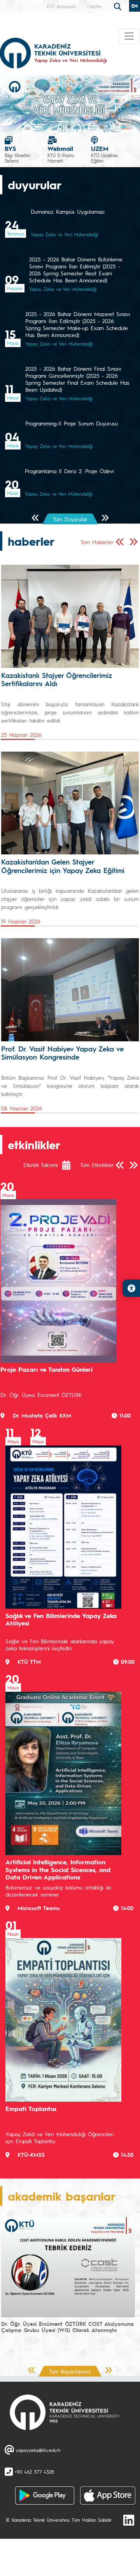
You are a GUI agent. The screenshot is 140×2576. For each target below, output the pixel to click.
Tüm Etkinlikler (97, 1165)
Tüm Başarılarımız (70, 2371)
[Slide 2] (77, 122)
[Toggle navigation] (129, 36)
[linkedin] (129, 2520)
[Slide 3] (91, 122)
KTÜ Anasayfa (61, 6)
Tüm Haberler (97, 542)
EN (135, 6)
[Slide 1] (63, 122)
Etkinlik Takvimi (41, 1165)
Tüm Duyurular (70, 519)
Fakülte (94, 6)
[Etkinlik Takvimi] (70, 1165)
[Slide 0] (49, 122)
